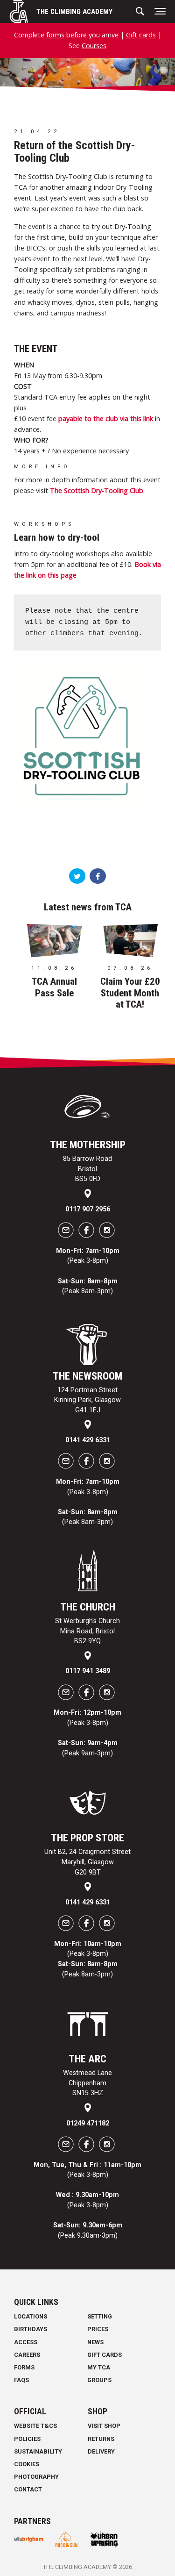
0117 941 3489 (88, 1671)
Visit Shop (104, 2426)
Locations (31, 2316)
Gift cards (141, 35)
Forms (24, 2367)
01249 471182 (88, 2123)
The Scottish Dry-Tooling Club (97, 490)
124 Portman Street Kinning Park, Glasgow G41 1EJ (87, 1400)
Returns (101, 2439)
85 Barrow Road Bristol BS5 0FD (87, 1169)
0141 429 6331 (88, 1440)
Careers (27, 2355)
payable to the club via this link (106, 419)
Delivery (101, 2451)
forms (55, 35)
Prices (98, 2329)
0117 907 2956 (88, 1209)
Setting (100, 2316)
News (95, 2342)
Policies (27, 2439)
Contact (28, 2489)
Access (26, 2342)
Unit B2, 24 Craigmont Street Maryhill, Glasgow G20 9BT (87, 1862)
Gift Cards (105, 2355)
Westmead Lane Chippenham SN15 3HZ (87, 2083)
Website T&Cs (35, 2426)
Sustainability (38, 2451)
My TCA (99, 2367)
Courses (94, 46)
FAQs (21, 2380)
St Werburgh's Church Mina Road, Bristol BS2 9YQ (87, 1631)
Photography (36, 2477)
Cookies (27, 2464)
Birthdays (31, 2329)
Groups (99, 2380)
